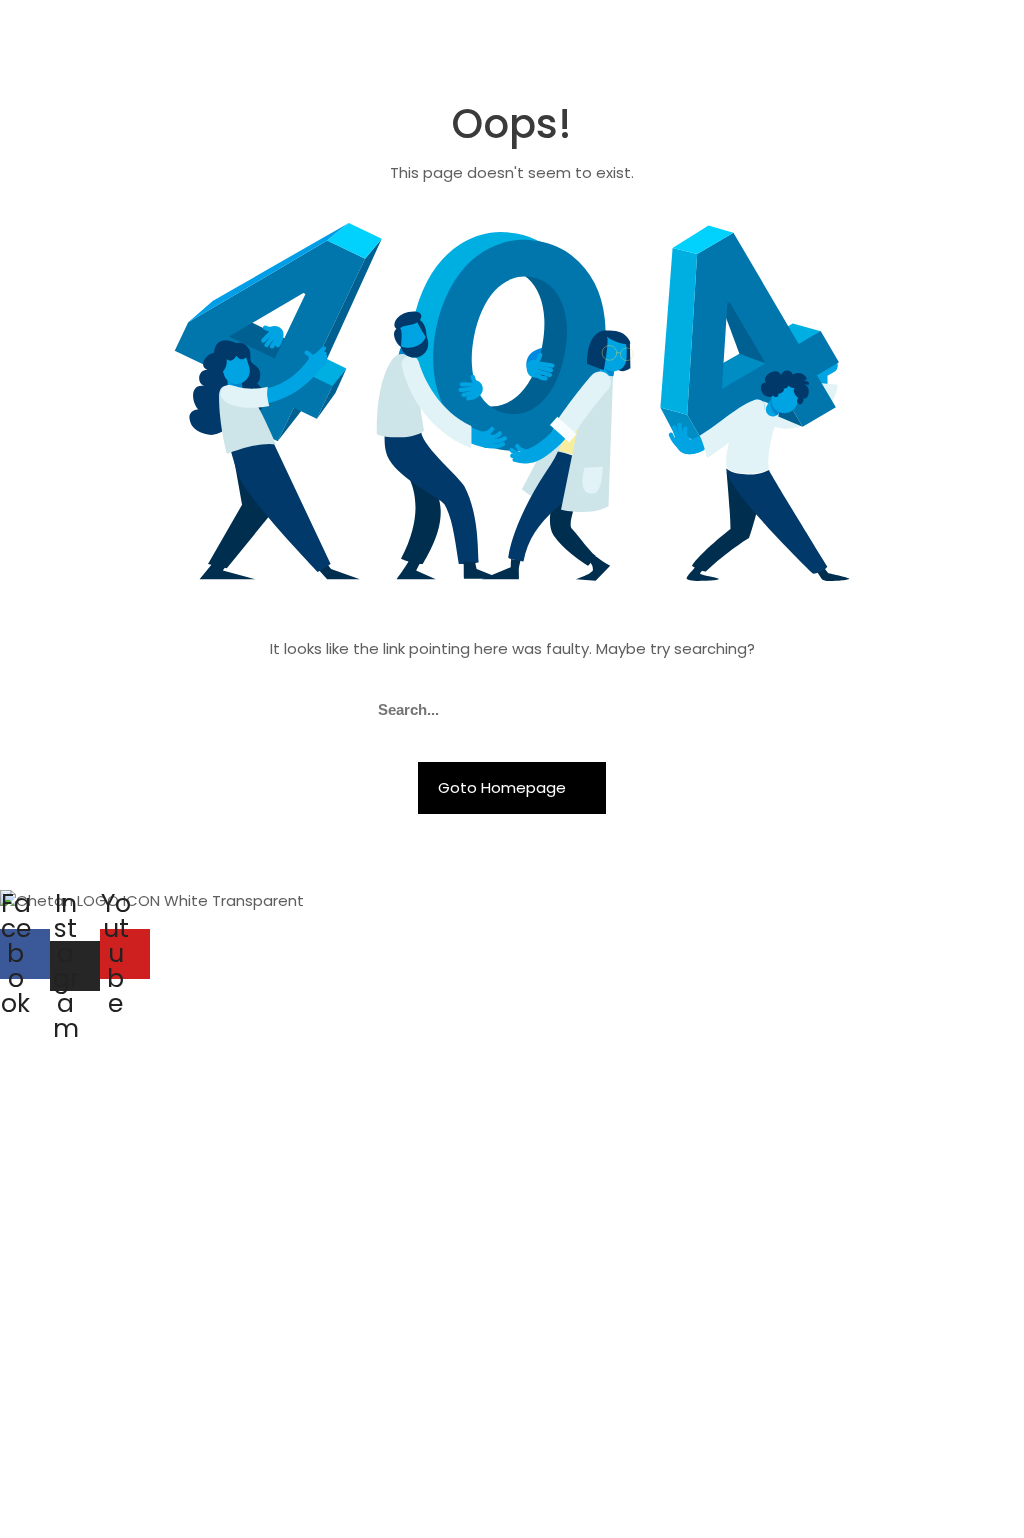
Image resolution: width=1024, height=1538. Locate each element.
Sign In (181, 1503)
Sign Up (128, 1503)
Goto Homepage (504, 787)
